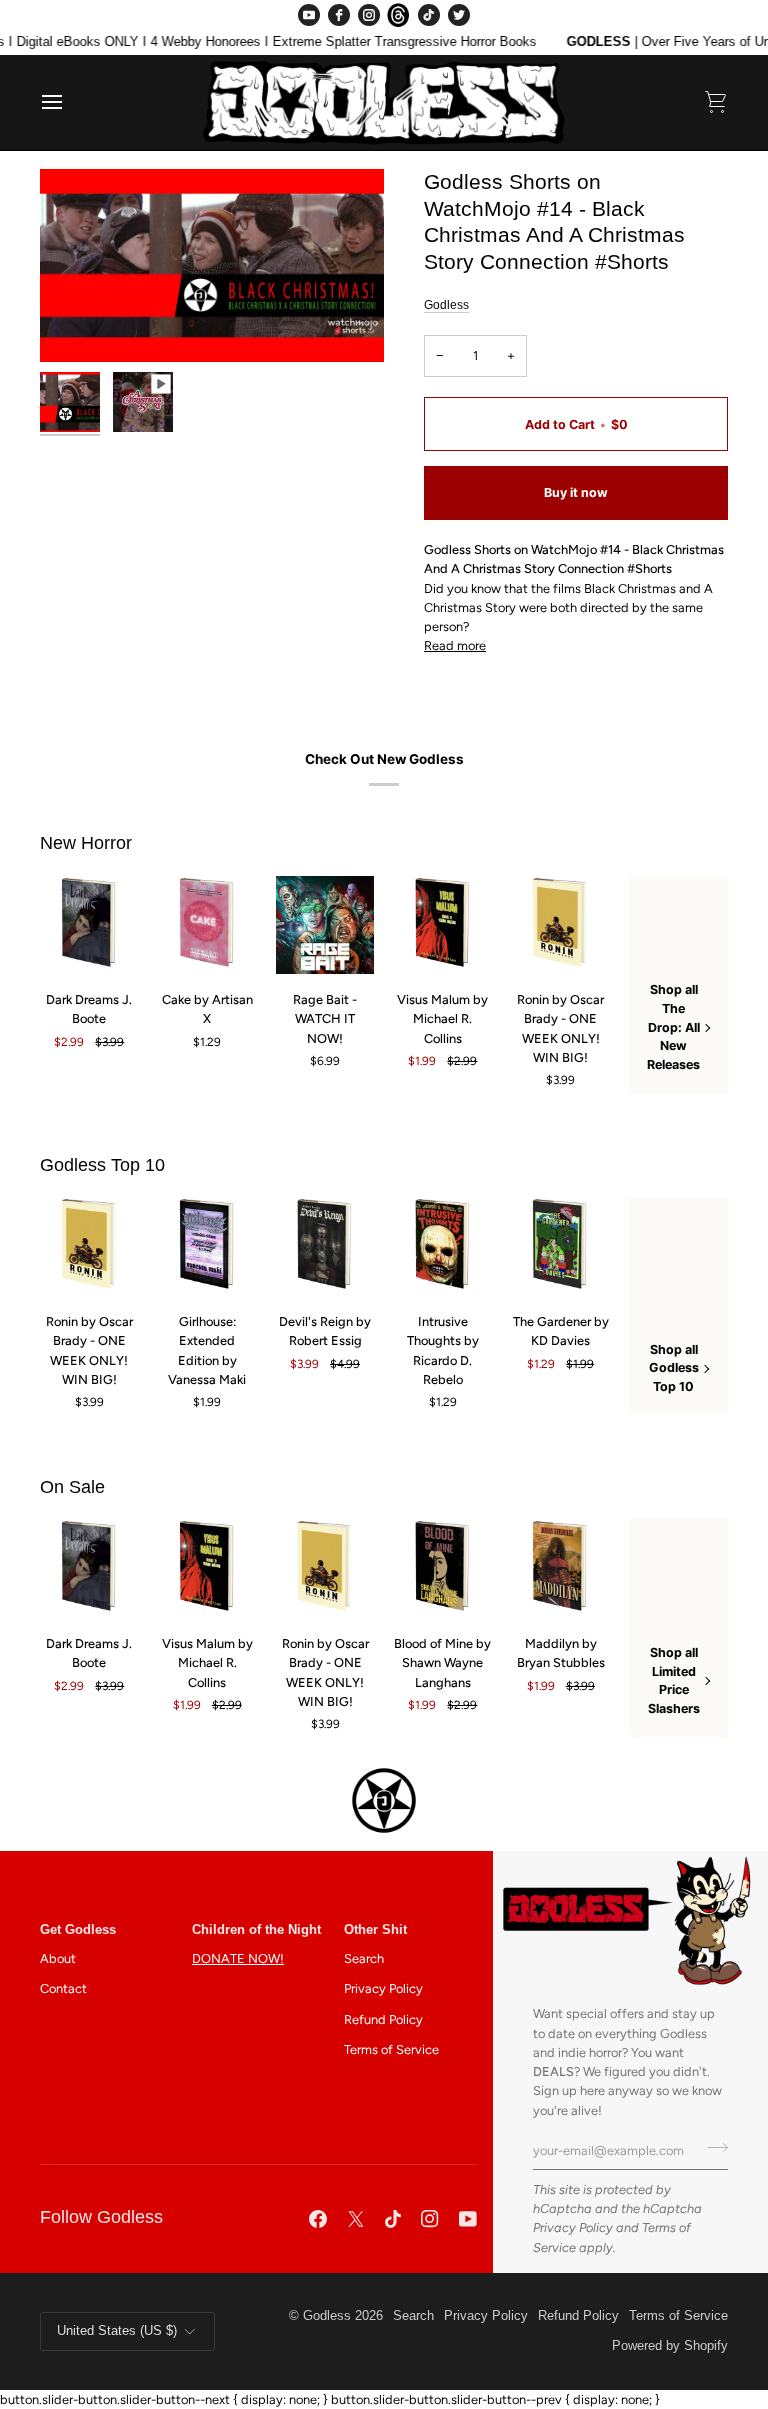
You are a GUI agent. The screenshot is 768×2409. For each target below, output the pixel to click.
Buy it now (576, 492)
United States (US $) (117, 2331)
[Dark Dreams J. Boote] (89, 925)
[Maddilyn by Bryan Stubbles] (560, 1568)
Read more (455, 645)
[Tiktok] (393, 2219)
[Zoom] (212, 266)
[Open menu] (70, 102)
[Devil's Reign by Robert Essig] (325, 1246)
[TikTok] (429, 15)
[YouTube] (309, 15)
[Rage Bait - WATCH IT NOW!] (325, 925)
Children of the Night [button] (256, 1930)
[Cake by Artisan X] (207, 925)
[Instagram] (369, 15)
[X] (356, 2219)
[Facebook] (339, 15)
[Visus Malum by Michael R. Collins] (443, 925)
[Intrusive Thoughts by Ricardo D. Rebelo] (443, 1246)
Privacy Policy (573, 2227)
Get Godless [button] (78, 1930)
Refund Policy (383, 2019)
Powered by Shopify (670, 2346)
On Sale (72, 1487)
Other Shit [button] (375, 1930)
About (58, 1958)
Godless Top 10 (102, 1165)
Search (364, 1958)
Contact (63, 1988)
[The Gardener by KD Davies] (560, 1246)
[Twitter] (459, 15)
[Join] (711, 2148)
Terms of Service (391, 2049)
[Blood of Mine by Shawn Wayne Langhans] (443, 1568)
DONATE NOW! (238, 1958)
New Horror (86, 843)
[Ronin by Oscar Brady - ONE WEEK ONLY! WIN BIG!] (560, 925)
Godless (446, 305)
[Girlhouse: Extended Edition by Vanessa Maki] (207, 1246)
